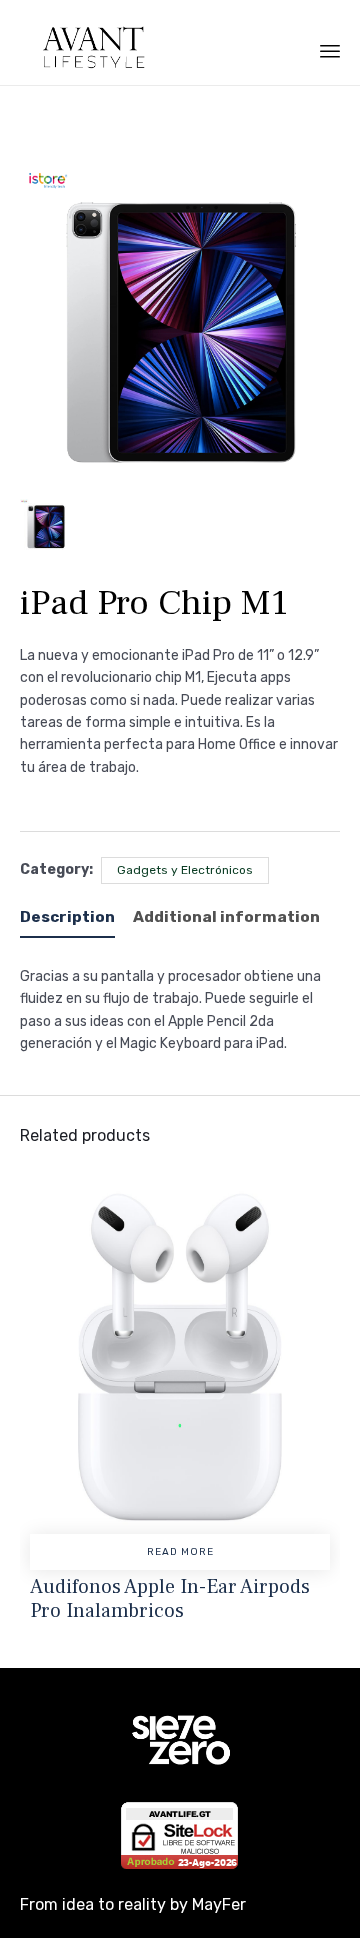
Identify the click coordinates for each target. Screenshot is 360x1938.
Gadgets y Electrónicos (185, 870)
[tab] (75, 918)
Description (67, 917)
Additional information (226, 917)
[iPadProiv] (46, 525)
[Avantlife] (84, 47)
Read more (180, 1552)
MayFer (219, 1904)
